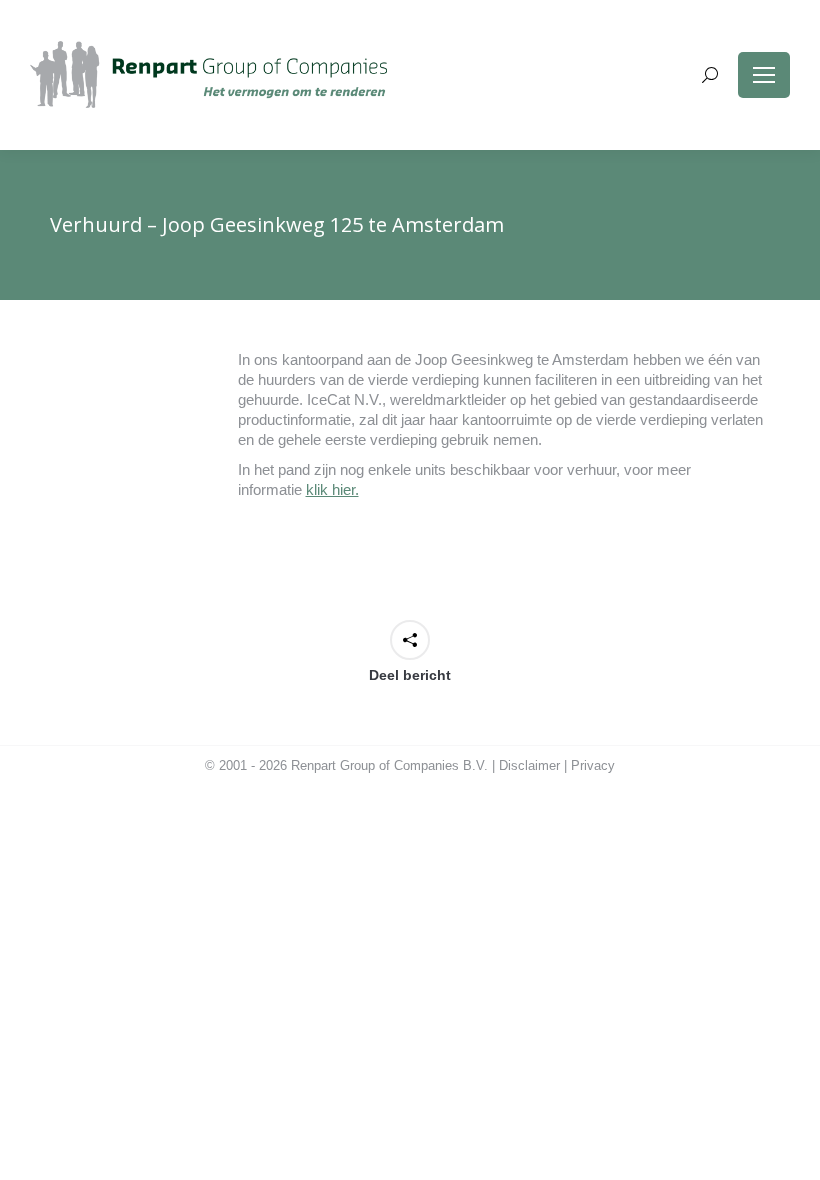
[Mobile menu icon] (764, 75)
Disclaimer (529, 765)
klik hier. (332, 489)
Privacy (593, 765)
